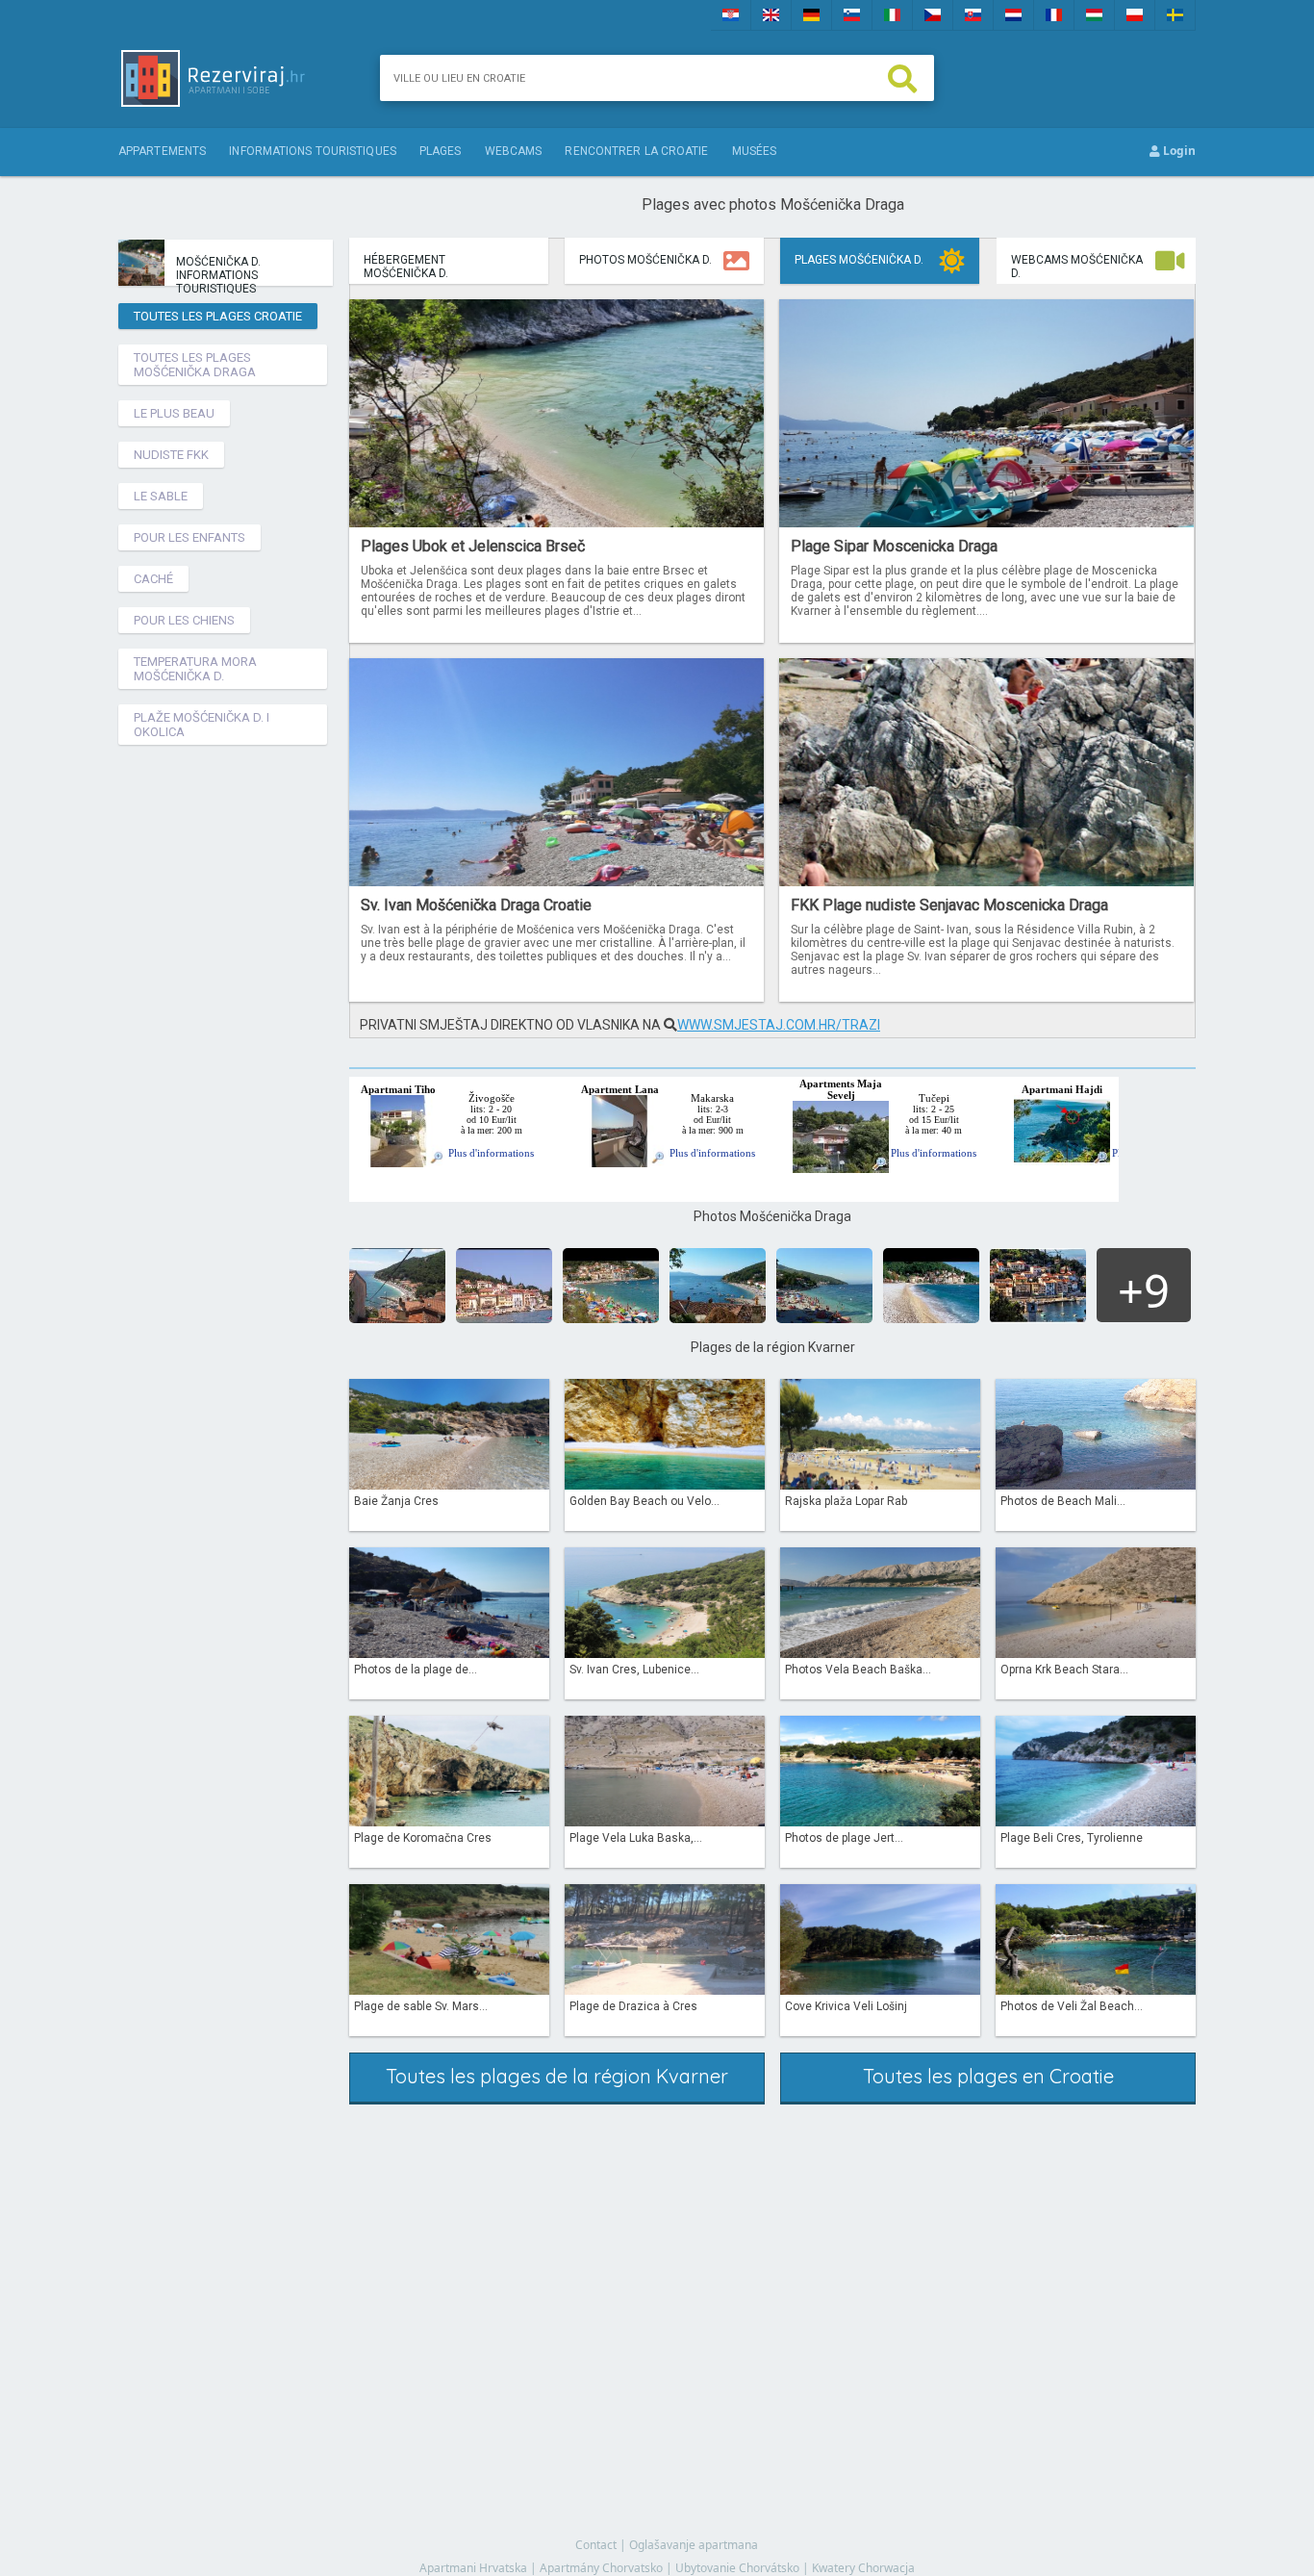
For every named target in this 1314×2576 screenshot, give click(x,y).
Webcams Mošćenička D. (1077, 267)
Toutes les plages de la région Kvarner (557, 2076)
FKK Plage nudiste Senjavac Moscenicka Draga (949, 905)
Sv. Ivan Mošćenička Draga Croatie (476, 905)
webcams (514, 151)
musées (755, 151)
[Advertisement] (229, 1041)
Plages (441, 151)
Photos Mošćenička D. (645, 260)
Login (1178, 151)
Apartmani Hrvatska (473, 2568)
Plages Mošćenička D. (859, 260)
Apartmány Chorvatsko (601, 2568)
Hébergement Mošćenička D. (406, 267)
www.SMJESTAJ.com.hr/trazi (779, 1025)
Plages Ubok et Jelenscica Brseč (473, 546)
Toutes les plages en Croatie (988, 2076)
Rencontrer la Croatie (636, 151)
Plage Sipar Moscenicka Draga (894, 546)
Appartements (162, 151)
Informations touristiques (313, 151)
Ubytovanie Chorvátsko (737, 2568)
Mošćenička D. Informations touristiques (218, 270)
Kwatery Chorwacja (863, 2568)
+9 (1144, 1290)
